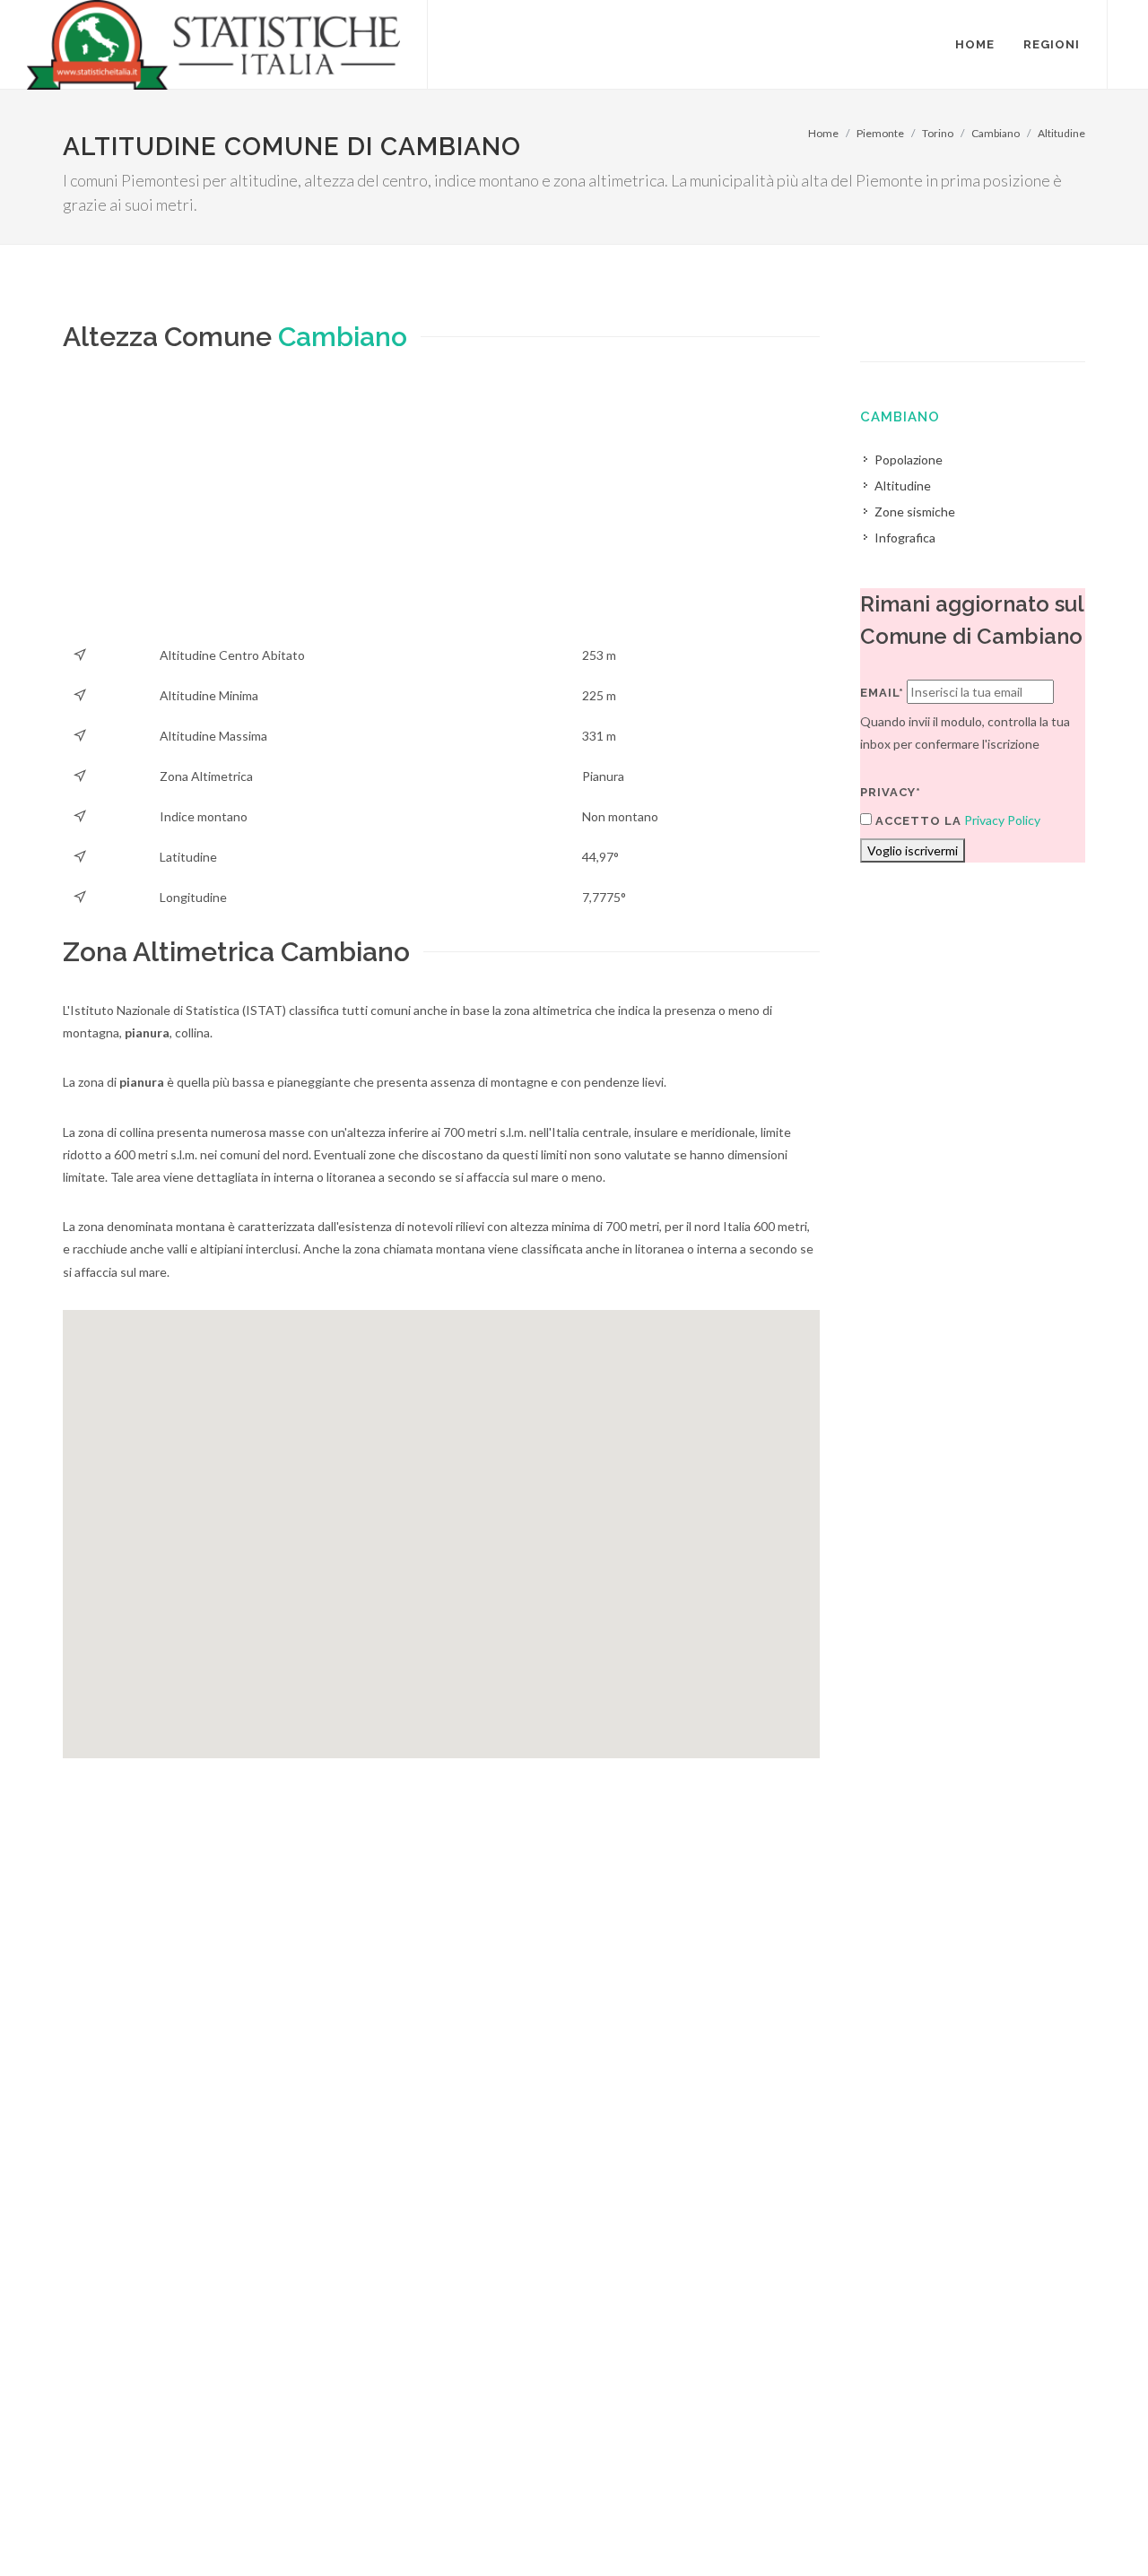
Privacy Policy (1002, 820)
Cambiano (996, 133)
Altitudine (1061, 133)
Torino (938, 133)
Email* (882, 693)
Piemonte (880, 133)
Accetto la (917, 821)
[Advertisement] (441, 509)
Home (823, 133)
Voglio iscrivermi (913, 850)
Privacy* (891, 792)
